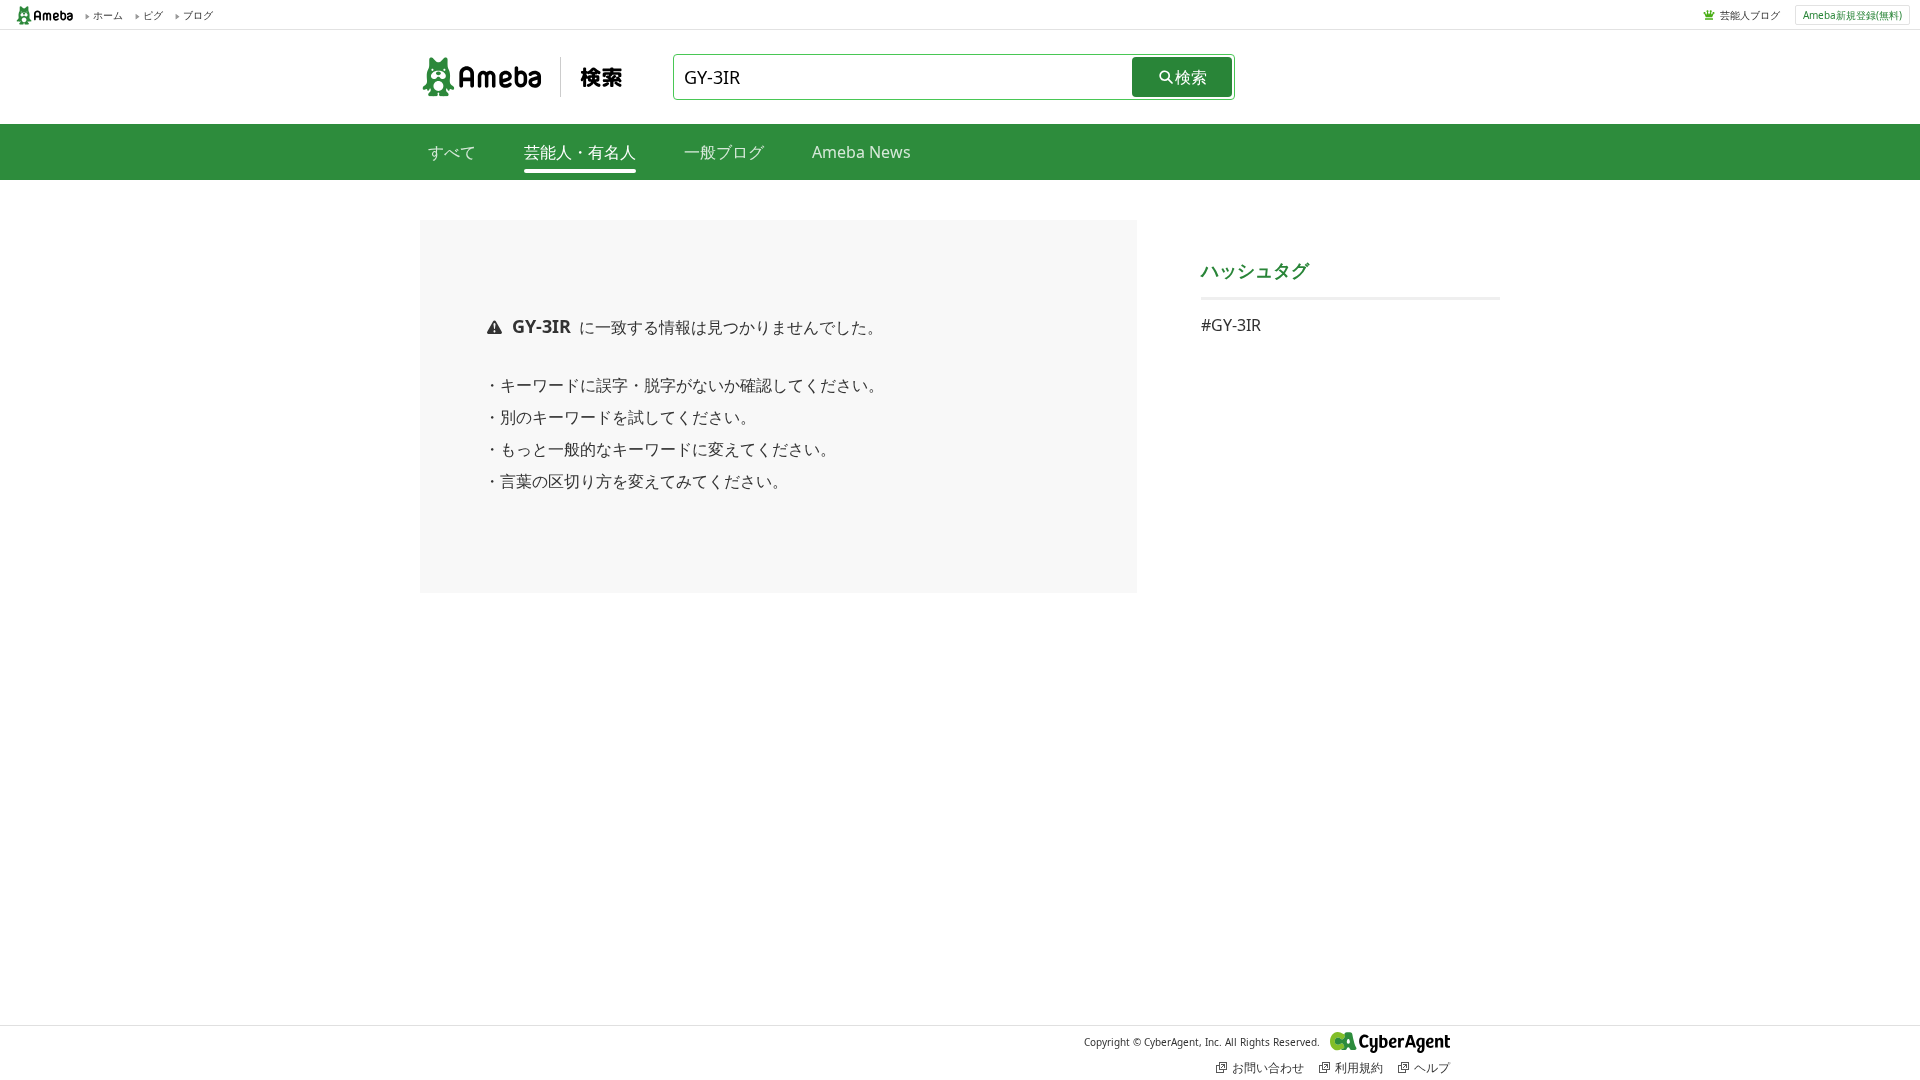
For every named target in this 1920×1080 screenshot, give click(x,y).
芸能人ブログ (1750, 15)
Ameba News (861, 152)
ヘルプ (1432, 1067)
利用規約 (1359, 1067)
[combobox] (904, 77)
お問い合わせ (1268, 1067)
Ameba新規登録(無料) (1852, 15)
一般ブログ (724, 152)
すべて (452, 152)
